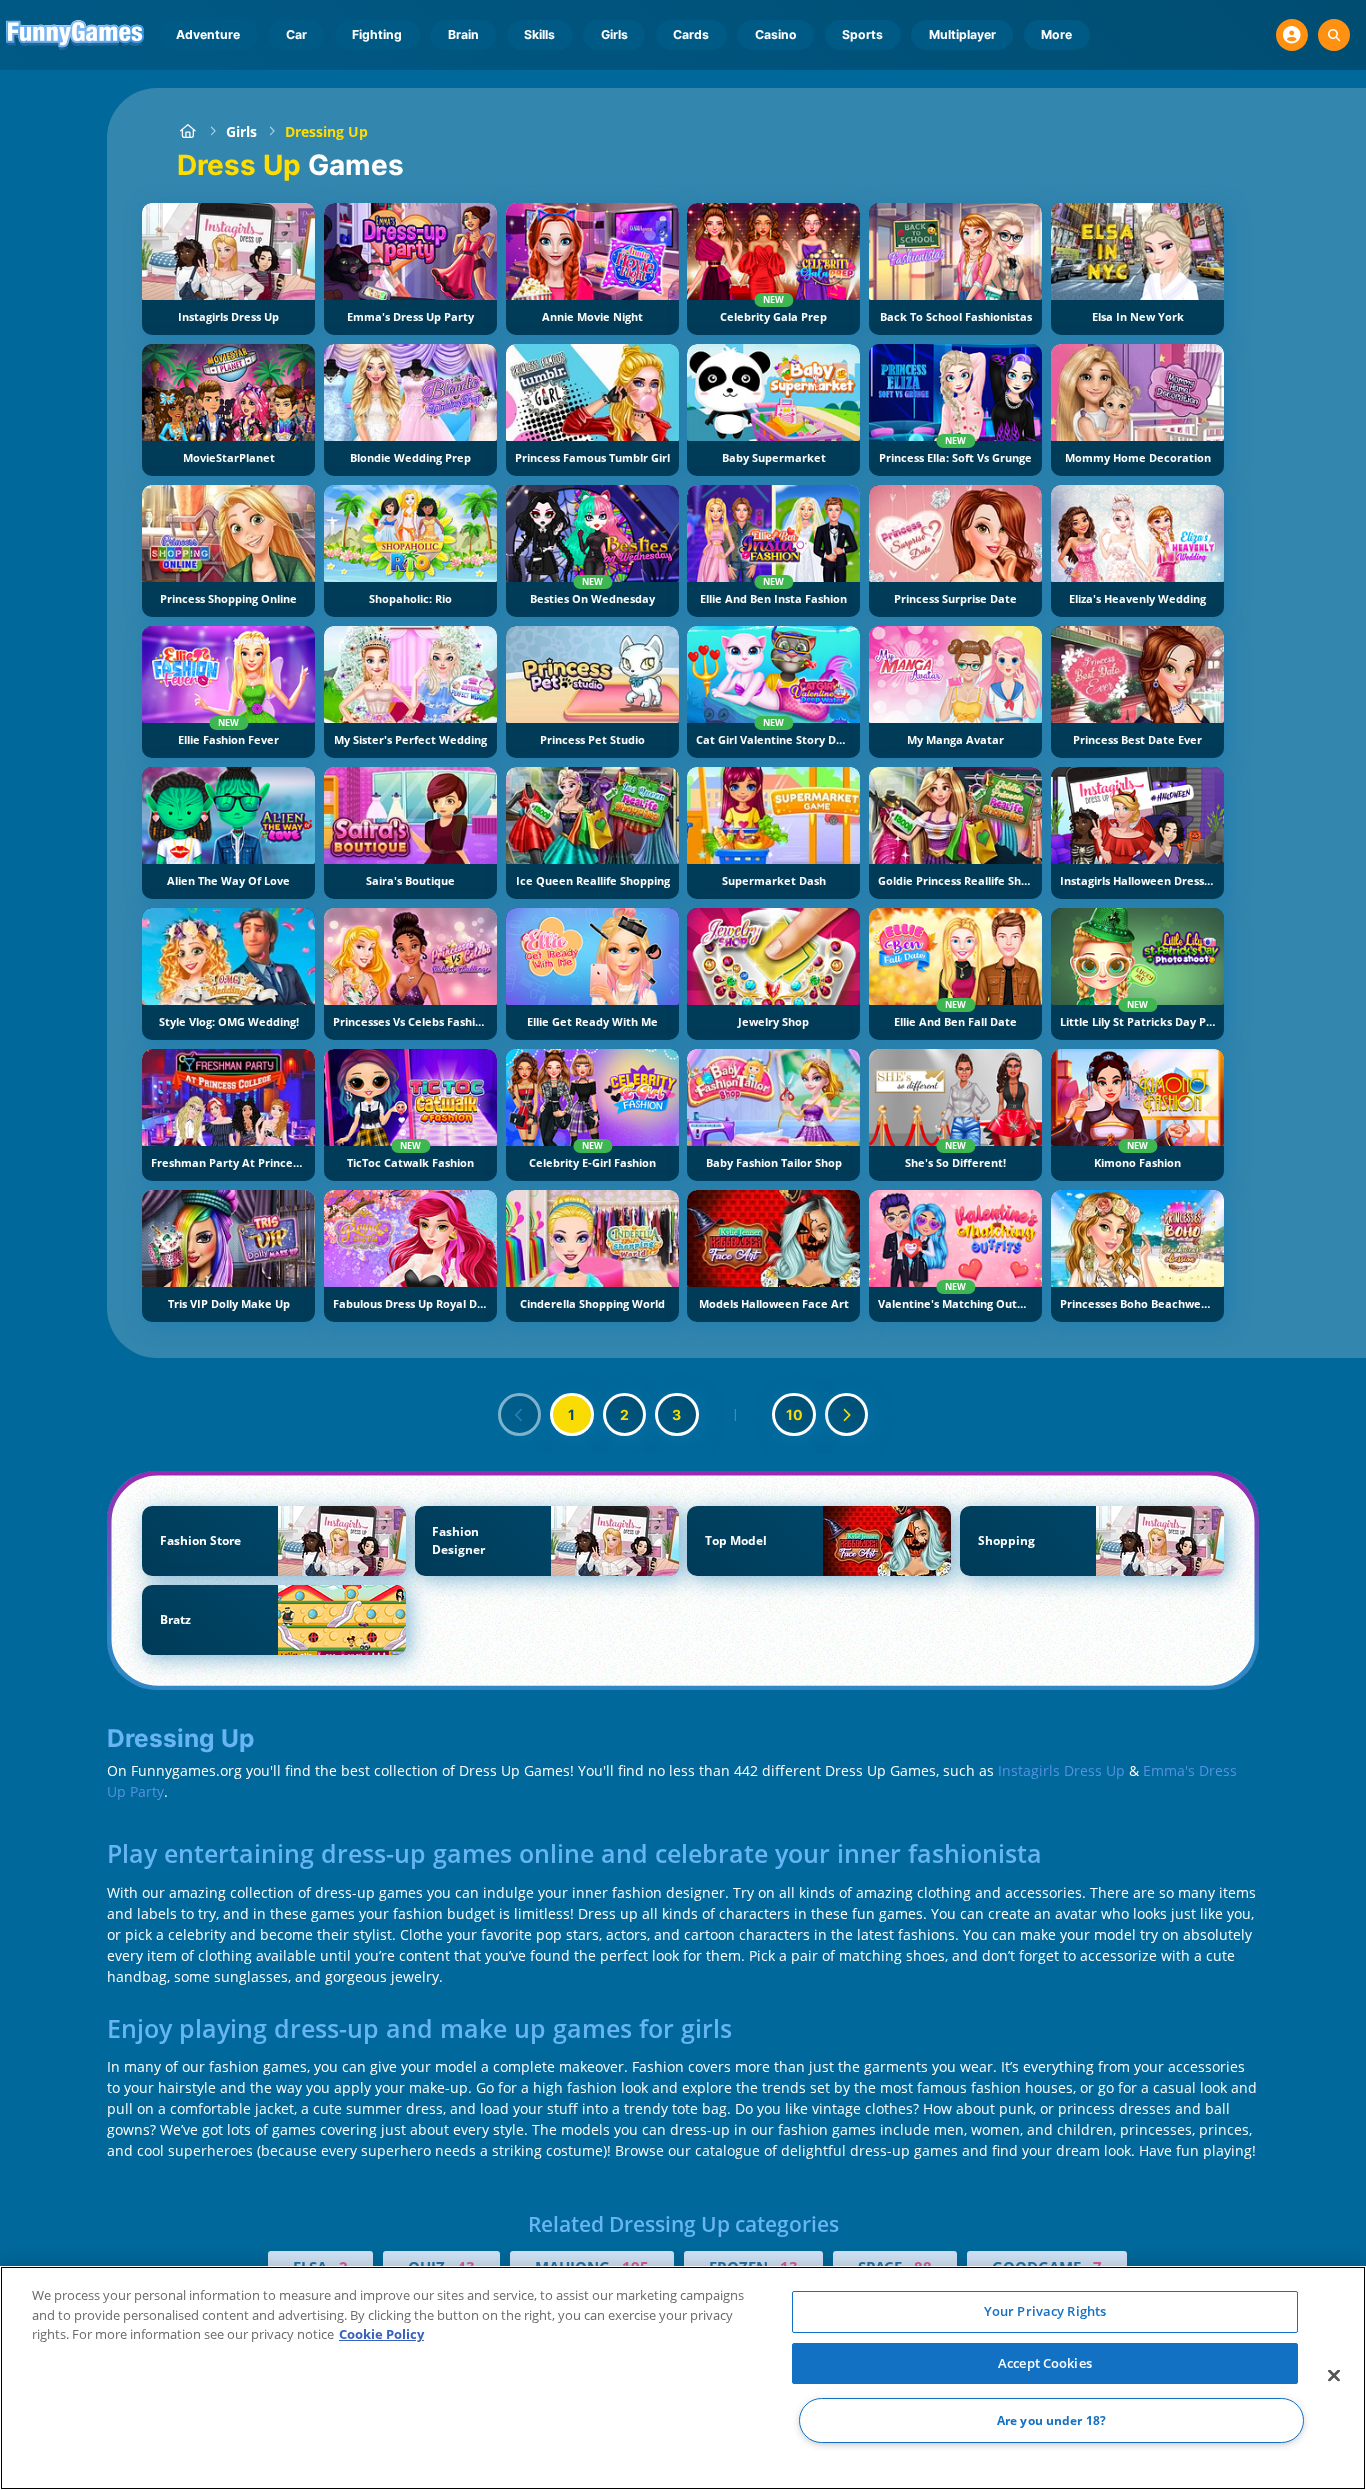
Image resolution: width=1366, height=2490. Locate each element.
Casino (776, 34)
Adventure (208, 34)
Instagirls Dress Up (1061, 1770)
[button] (1292, 35)
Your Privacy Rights (1045, 2311)
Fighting (377, 34)
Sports (862, 34)
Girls (614, 34)
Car (296, 34)
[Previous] (520, 1415)
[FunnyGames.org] (187, 131)
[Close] (1334, 2376)
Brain (463, 34)
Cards (691, 34)
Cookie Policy (381, 2334)
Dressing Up (326, 131)
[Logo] (75, 35)
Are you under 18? (1051, 2420)
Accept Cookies (1045, 2363)
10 (794, 1414)
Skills (539, 34)
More (1056, 34)
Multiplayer (962, 34)
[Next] (847, 1415)
